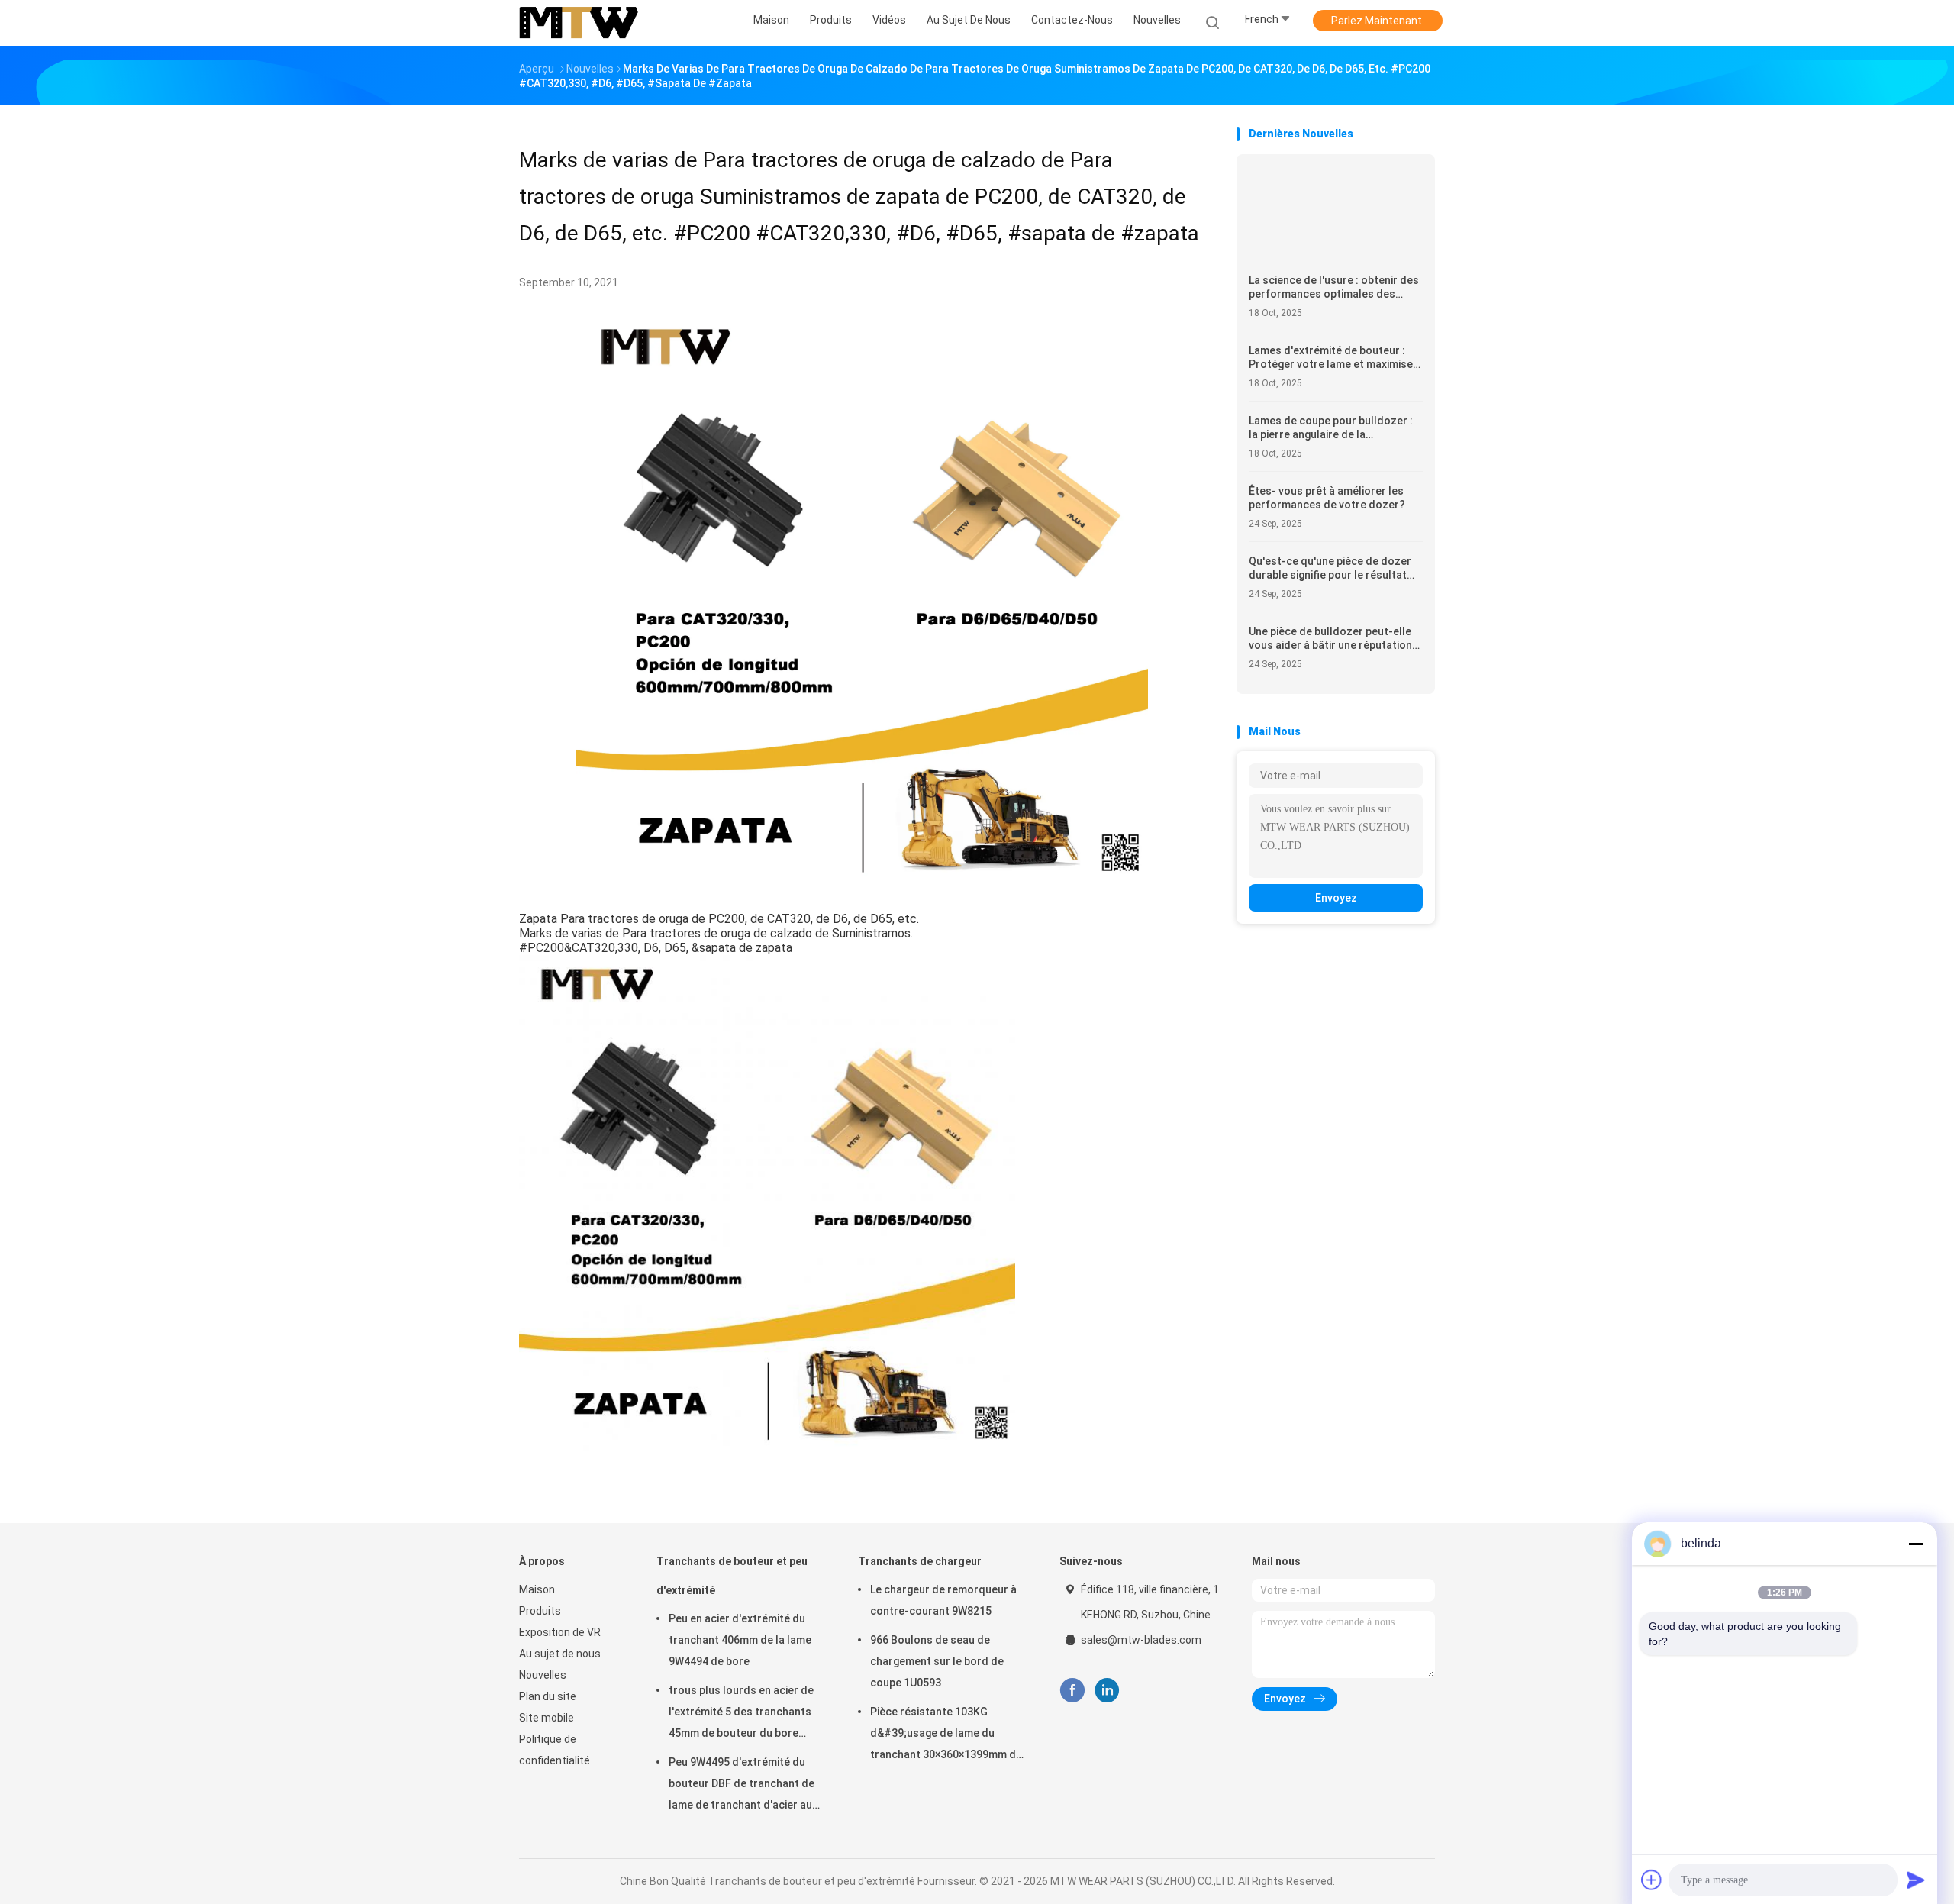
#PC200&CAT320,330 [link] (579, 948)
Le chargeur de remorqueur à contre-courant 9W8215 (943, 1600)
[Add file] (1652, 1880)
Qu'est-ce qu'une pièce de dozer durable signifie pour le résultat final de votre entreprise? (1330, 568)
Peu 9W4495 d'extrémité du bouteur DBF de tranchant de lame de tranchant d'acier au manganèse (742, 1786)
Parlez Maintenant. (1378, 21)
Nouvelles (543, 1675)
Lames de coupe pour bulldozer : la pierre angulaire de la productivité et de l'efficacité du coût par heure (1331, 428)
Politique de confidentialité (555, 1750)
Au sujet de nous (560, 1654)
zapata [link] (774, 948)
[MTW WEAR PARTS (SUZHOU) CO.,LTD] (579, 23)
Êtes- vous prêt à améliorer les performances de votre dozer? (1327, 498)
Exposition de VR (560, 1632)
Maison (537, 1589)
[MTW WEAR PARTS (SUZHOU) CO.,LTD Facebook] (1072, 1691)
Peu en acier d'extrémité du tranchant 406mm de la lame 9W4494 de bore (740, 1640)
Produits (540, 1611)
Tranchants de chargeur (920, 1561)
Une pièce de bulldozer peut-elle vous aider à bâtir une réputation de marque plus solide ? (1330, 639)
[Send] (1916, 1880)
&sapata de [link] (722, 948)
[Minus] (1916, 1544)
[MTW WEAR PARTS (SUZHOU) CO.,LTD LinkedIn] (1107, 1691)
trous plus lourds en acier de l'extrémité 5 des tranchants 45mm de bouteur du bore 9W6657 (741, 1714)
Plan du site (548, 1696)
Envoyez (1336, 898)
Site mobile (547, 1718)
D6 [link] (651, 948)
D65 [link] (675, 948)
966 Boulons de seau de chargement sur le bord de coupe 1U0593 (937, 1661)
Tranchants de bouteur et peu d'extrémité (732, 1576)
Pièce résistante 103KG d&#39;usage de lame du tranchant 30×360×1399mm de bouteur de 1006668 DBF (946, 1735)
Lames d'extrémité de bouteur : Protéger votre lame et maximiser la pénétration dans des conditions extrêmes (1333, 358)
